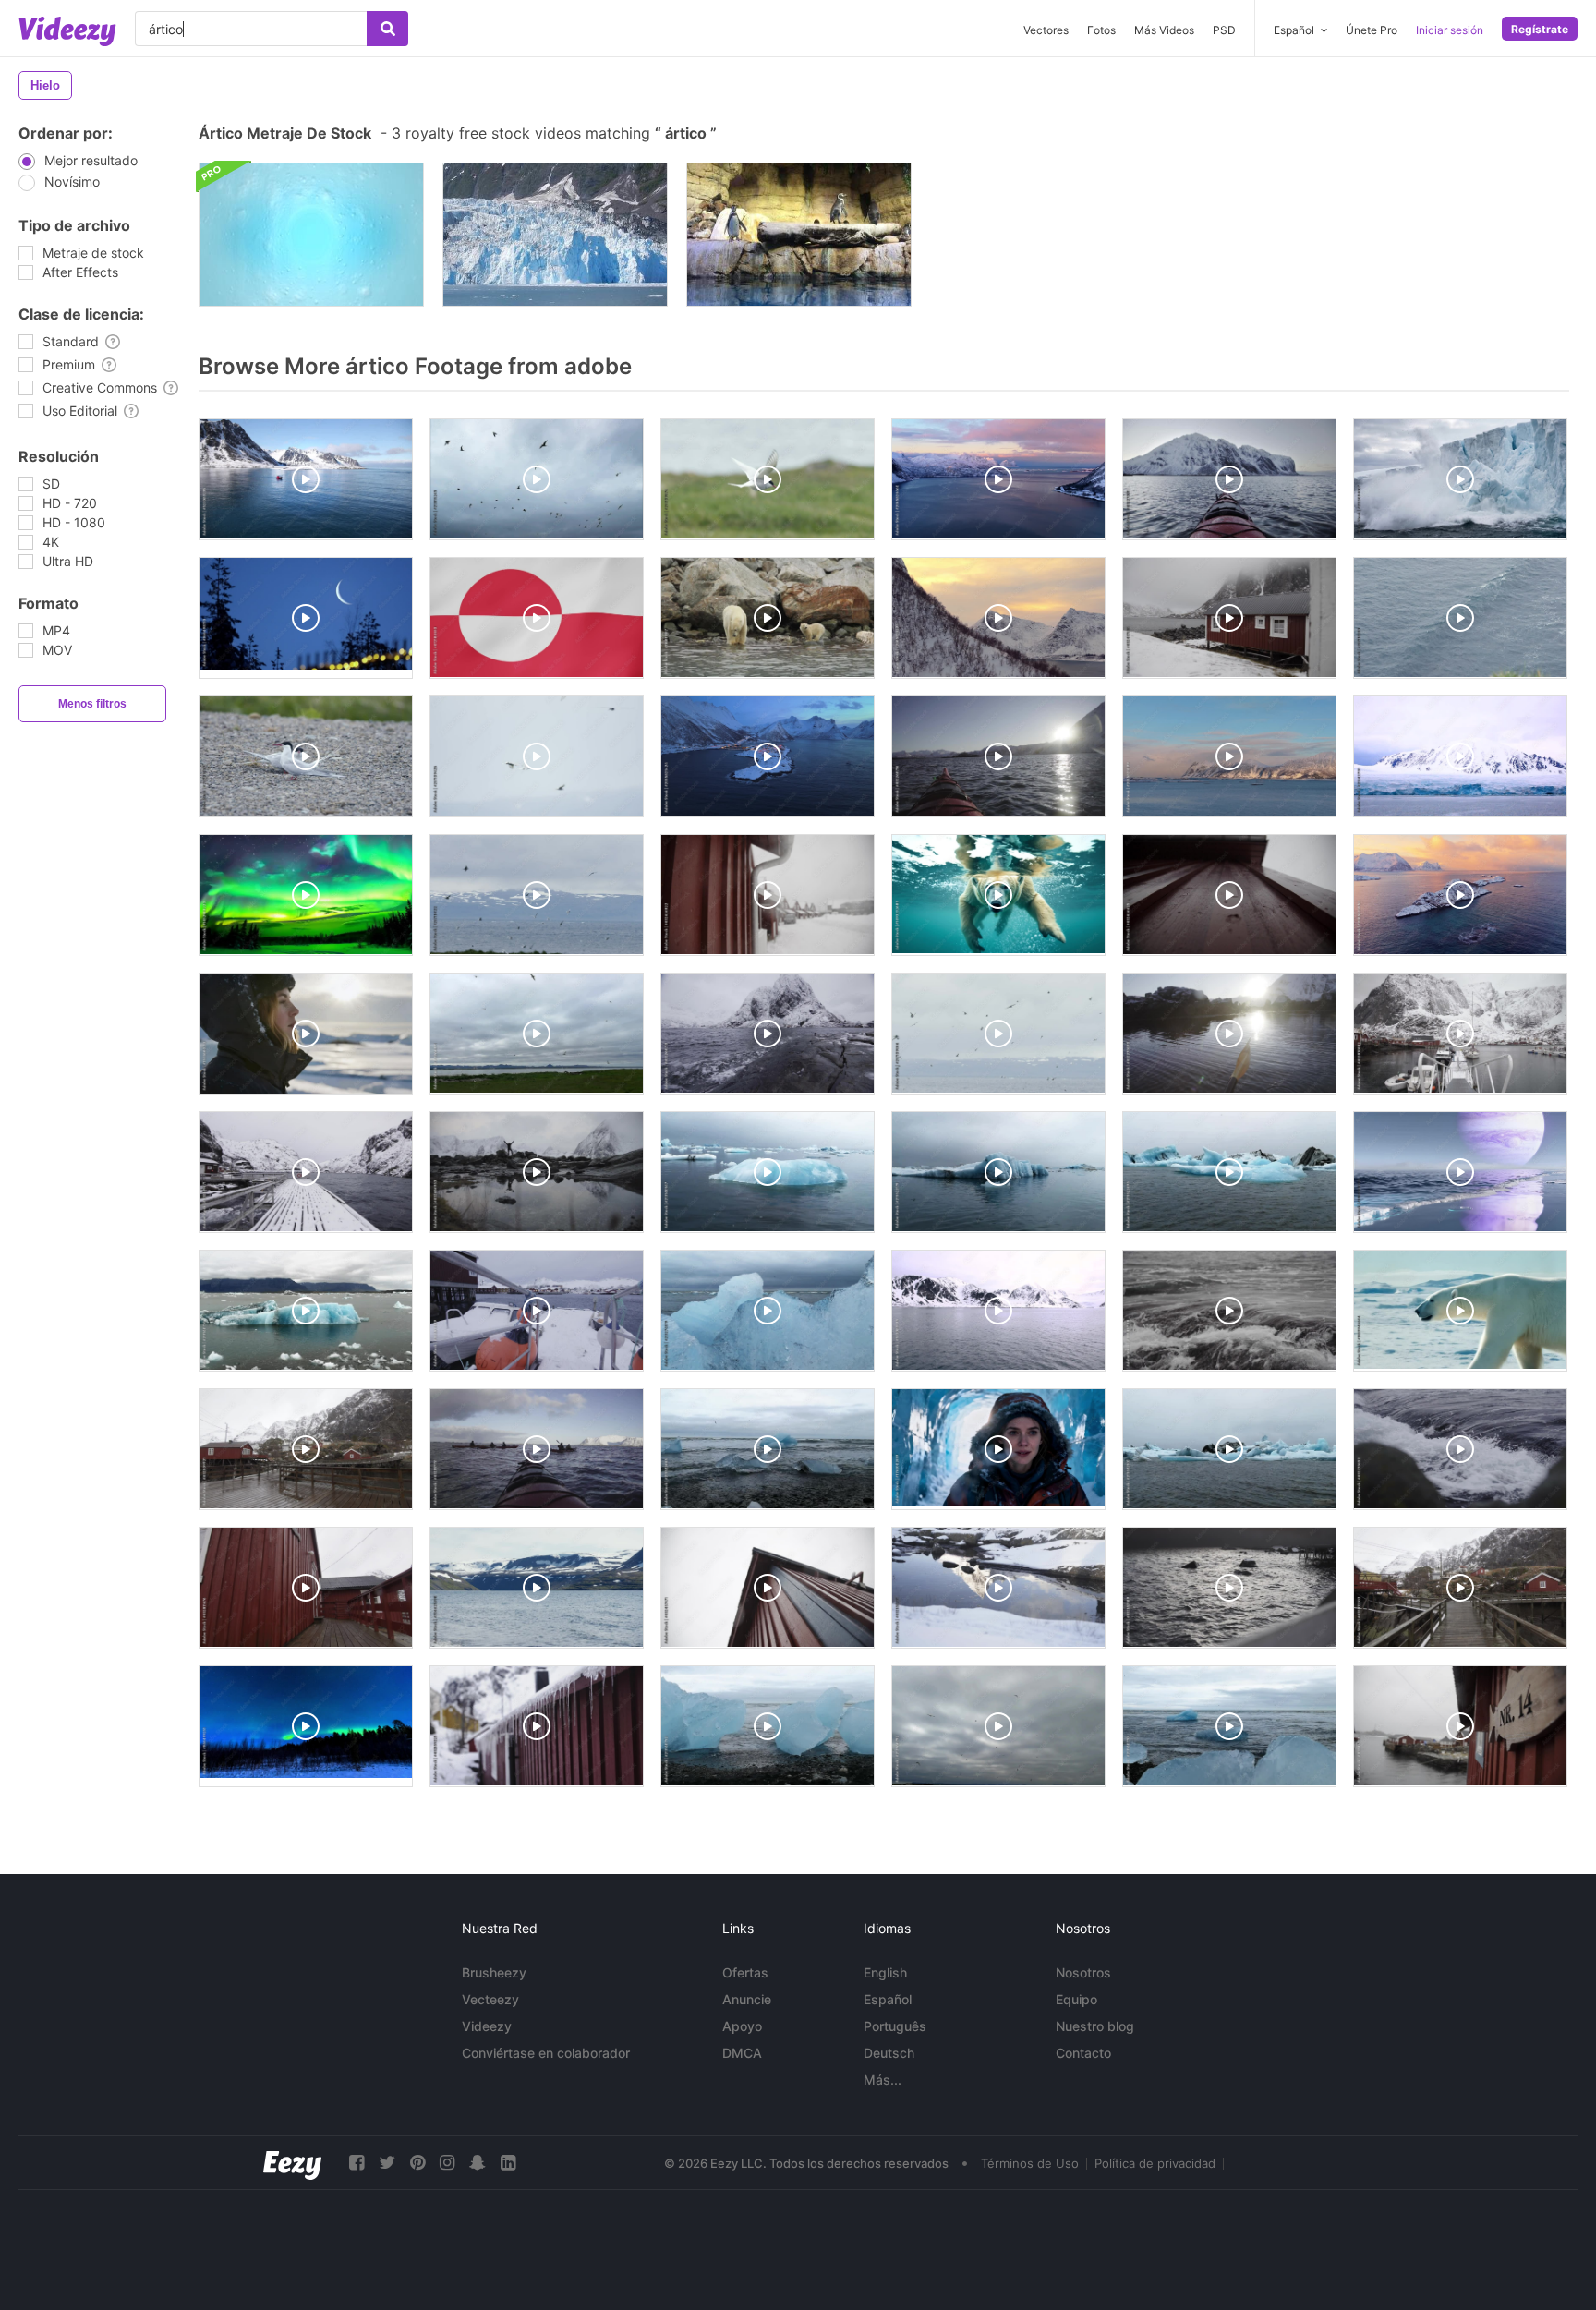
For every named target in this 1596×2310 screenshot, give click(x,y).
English (885, 1972)
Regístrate (1540, 29)
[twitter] (387, 2163)
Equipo (1076, 1999)
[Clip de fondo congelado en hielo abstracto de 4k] (311, 235)
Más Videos (1164, 30)
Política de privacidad (1155, 2163)
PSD (1224, 30)
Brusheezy (494, 1972)
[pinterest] (417, 2163)
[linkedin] (508, 2163)
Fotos (1101, 30)
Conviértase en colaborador (546, 2053)
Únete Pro (1372, 30)
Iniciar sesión (1450, 30)
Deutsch (889, 2053)
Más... (883, 2080)
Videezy (487, 2026)
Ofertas (745, 1972)
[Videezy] (67, 31)
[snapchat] (478, 2163)
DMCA (742, 2053)
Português (895, 2026)
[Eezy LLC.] (292, 2163)
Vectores (1046, 30)
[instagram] (447, 2163)
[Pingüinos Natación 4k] (799, 235)
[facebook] (357, 2163)
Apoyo (742, 2026)
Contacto (1083, 2053)
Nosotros (1083, 1972)
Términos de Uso (1030, 2163)
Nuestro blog (1095, 2026)
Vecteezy (490, 1999)
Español (888, 1999)
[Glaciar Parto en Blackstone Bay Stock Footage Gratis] (555, 235)
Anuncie (747, 1999)
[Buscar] (387, 29)
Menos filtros (92, 704)
